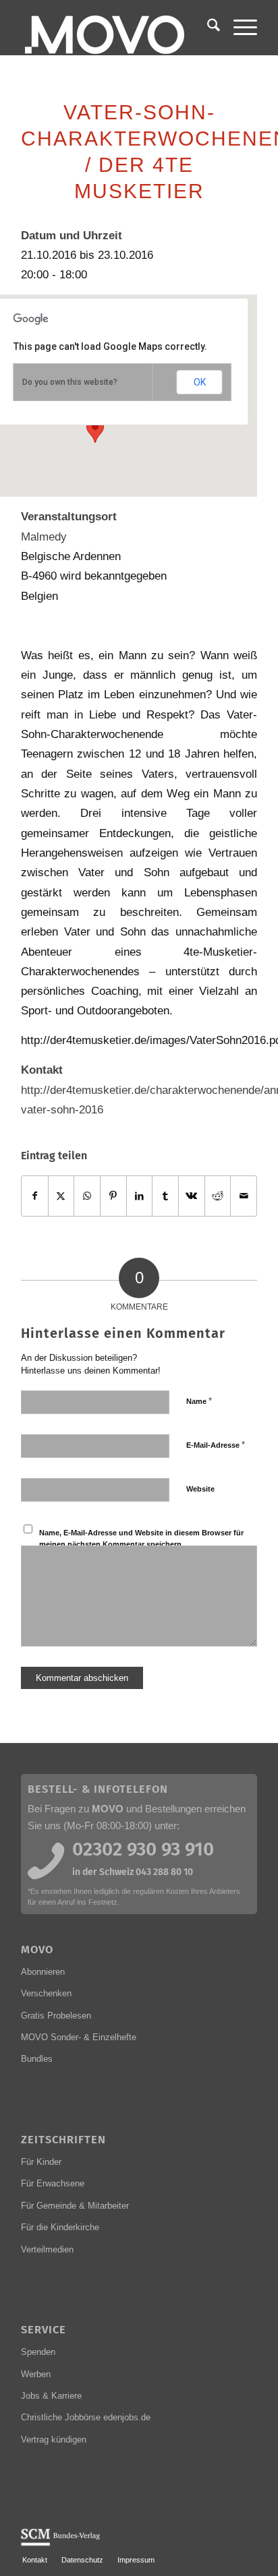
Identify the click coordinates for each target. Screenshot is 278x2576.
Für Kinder (41, 2162)
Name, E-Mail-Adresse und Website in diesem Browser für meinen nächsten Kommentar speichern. (141, 1538)
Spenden (38, 2352)
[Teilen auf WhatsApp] (87, 1196)
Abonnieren (43, 1972)
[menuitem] (207, 28)
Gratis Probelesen (56, 2016)
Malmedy (44, 536)
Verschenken (46, 1993)
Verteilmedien (47, 2249)
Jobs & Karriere (51, 2396)
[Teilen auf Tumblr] (165, 1196)
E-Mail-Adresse (216, 1445)
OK (200, 382)
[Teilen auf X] (61, 1196)
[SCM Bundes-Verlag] (60, 2544)
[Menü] (239, 28)
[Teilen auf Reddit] (218, 1196)
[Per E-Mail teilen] (244, 1196)
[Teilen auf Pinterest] (113, 1196)
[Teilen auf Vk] (192, 1196)
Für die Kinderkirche (60, 2227)
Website (200, 1489)
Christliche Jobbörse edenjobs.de (86, 2417)
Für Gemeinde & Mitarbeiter (75, 2206)
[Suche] (207, 28)
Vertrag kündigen (54, 2440)
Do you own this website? (70, 382)
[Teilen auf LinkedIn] (140, 1196)
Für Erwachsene (53, 2183)
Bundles (37, 2059)
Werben (36, 2374)
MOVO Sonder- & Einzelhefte (79, 2037)
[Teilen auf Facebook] (35, 1196)
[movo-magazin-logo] (115, 28)
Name (199, 1401)
